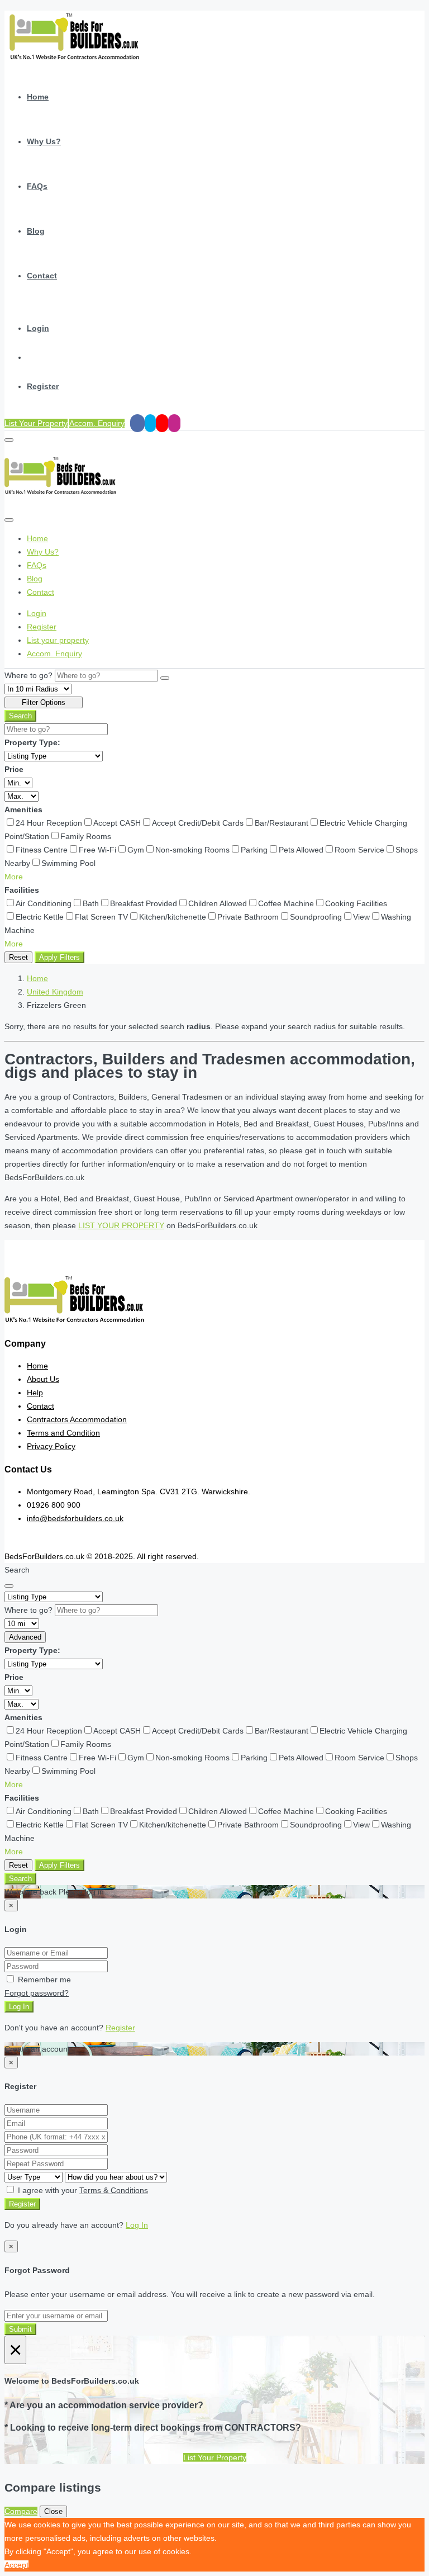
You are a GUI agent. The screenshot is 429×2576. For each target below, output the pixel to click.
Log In (19, 2007)
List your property (58, 640)
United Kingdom (55, 992)
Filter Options (44, 702)
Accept (16, 2565)
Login (38, 328)
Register (43, 386)
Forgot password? (37, 1993)
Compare (21, 2511)
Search (20, 716)
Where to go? (28, 675)
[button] (14, 877)
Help (35, 1393)
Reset (18, 957)
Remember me (43, 1980)
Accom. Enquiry (97, 423)
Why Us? (44, 141)
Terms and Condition (63, 1433)
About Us (43, 1379)
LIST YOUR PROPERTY (121, 1225)
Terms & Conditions (114, 2190)
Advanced (25, 1637)
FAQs (37, 186)
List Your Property (36, 423)
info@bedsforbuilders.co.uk (75, 1518)
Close (53, 2511)
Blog (36, 231)
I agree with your (82, 2190)
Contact (42, 276)
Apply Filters (59, 957)
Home (38, 97)
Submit (20, 2329)
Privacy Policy (51, 1446)
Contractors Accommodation (77, 1419)
